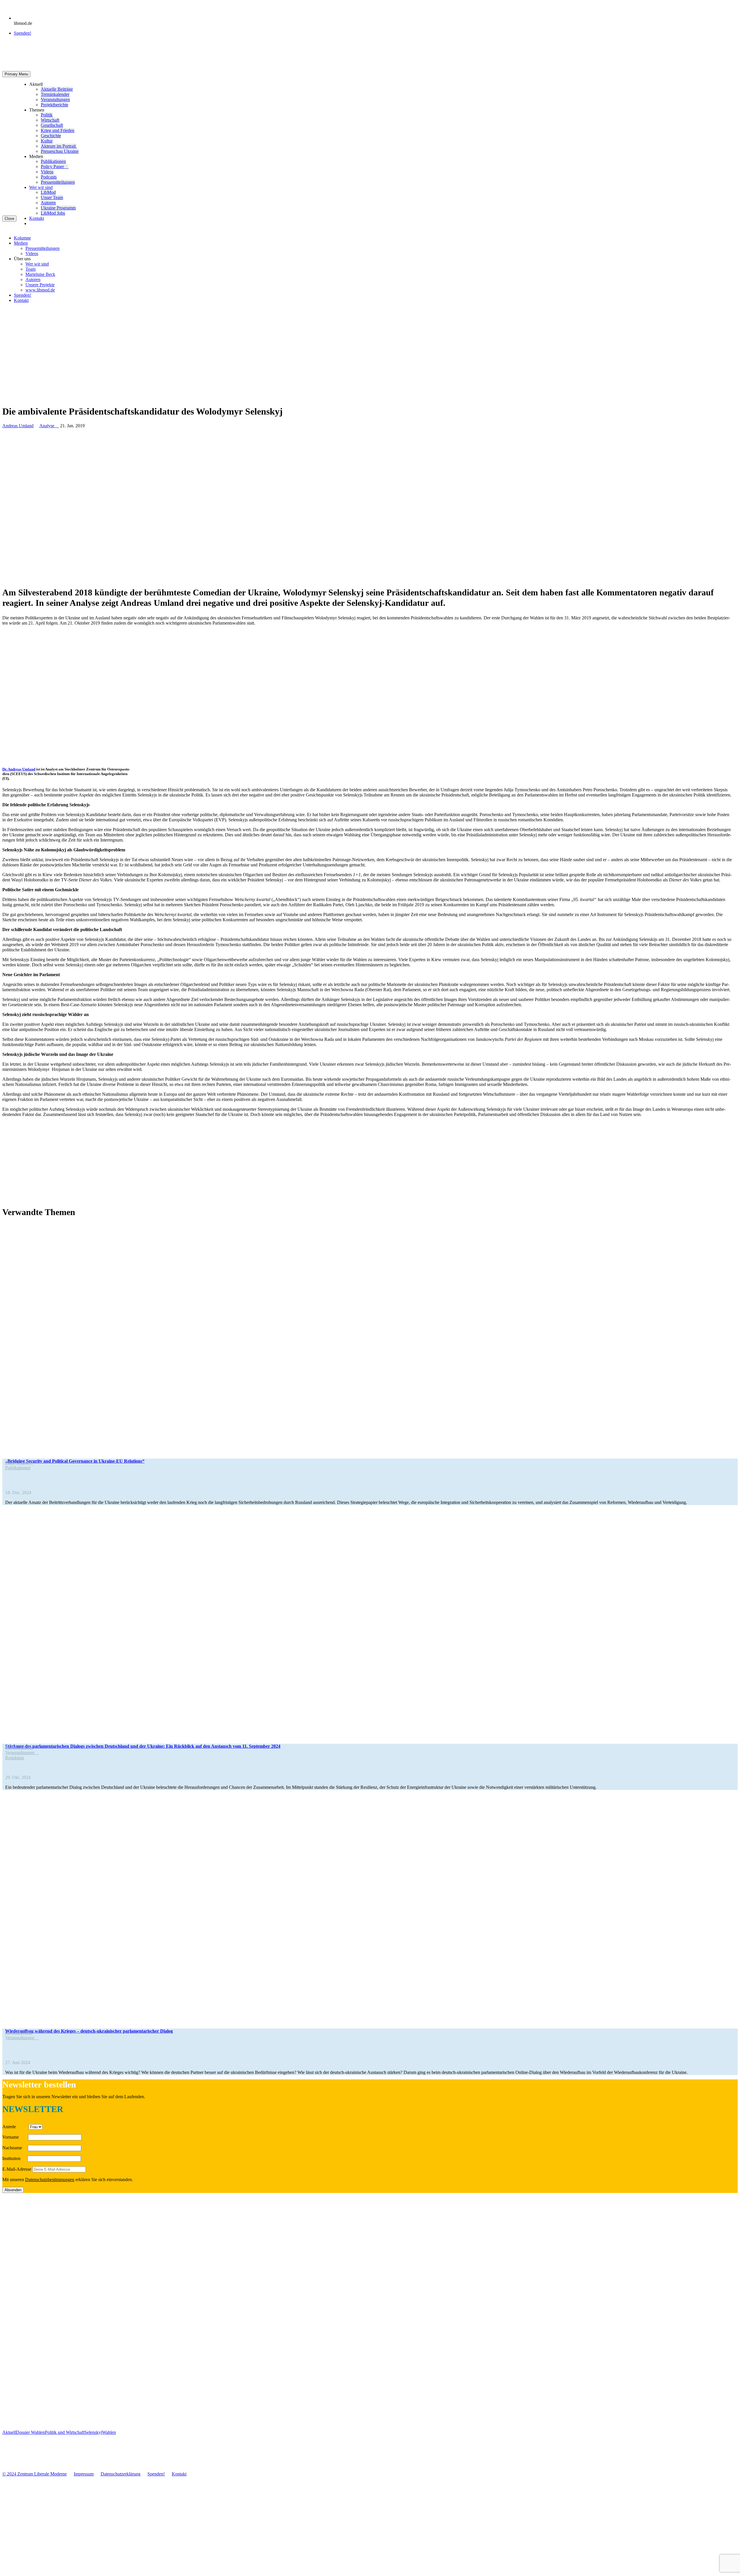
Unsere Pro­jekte (40, 285)
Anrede (15, 2127)
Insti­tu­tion (14, 2158)
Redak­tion (15, 1758)
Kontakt (37, 218)
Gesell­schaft (52, 125)
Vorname (15, 2137)
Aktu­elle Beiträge (57, 89)
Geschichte (51, 136)
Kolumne (22, 238)
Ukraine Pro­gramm (58, 208)
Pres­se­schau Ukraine (60, 151)
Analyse (49, 426)
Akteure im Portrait (59, 146)
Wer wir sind (41, 187)
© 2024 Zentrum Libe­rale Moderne (35, 2474)
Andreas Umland (18, 426)
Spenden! (23, 33)
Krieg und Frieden (58, 130)
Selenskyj (93, 2432)
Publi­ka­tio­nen (53, 161)
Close (9, 219)
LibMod (48, 192)
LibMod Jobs (53, 213)
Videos (47, 172)
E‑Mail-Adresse (17, 2169)
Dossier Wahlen (30, 2432)
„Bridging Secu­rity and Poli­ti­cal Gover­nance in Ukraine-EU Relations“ (75, 1461)
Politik (47, 115)
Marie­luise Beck (40, 274)
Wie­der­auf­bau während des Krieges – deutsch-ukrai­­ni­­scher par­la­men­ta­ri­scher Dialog (89, 2031)
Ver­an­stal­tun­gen (55, 100)
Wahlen (109, 2432)
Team (30, 269)
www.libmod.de (40, 290)
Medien (21, 243)
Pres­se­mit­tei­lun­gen (58, 182)
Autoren (48, 203)
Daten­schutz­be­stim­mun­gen (50, 2180)
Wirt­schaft (50, 120)
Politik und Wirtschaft (65, 2432)
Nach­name (14, 2148)
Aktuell (9, 2432)
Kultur (47, 141)
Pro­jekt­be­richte (54, 105)
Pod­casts (49, 177)
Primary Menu (16, 74)
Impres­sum (84, 2474)
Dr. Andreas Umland (19, 769)
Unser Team (52, 197)
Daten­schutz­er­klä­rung (121, 2474)
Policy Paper (55, 167)
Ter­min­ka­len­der (55, 94)
